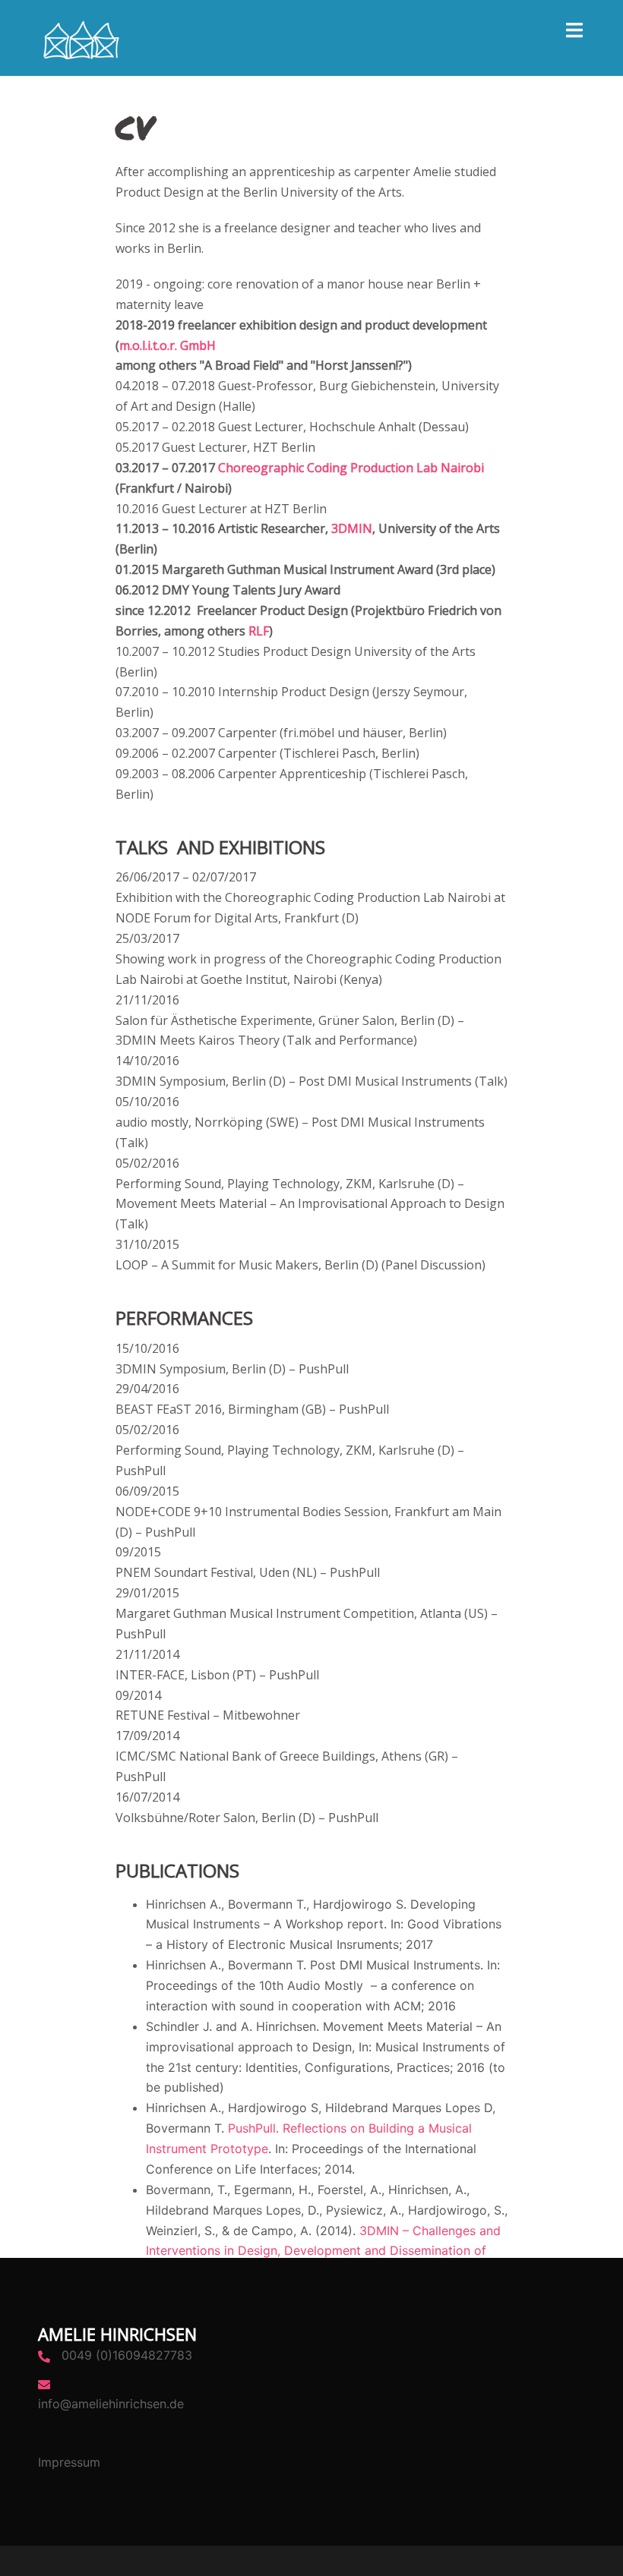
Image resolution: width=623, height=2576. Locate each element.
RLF (259, 631)
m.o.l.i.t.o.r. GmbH (168, 345)
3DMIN (352, 528)
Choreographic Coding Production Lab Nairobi (351, 468)
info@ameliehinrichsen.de (111, 2404)
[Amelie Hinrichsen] (80, 36)
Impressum (69, 2462)
